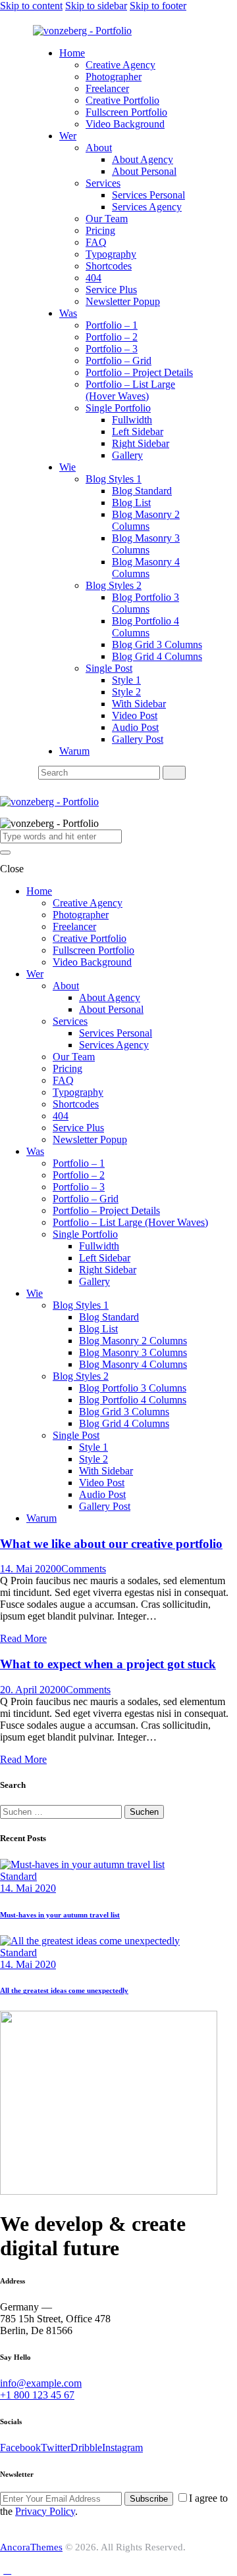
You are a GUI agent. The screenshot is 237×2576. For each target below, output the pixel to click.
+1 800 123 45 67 (37, 2395)
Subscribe (149, 2499)
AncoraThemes (31, 2547)
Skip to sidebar (96, 6)
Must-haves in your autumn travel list (60, 1915)
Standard (18, 1876)
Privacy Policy (45, 2511)
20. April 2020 (30, 1690)
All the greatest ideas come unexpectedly (64, 1990)
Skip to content (31, 6)
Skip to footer (158, 6)
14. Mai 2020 (28, 1569)
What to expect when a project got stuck (108, 1664)
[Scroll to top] (7, 2570)
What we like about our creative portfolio (111, 1544)
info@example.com (41, 2383)
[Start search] (174, 773)
